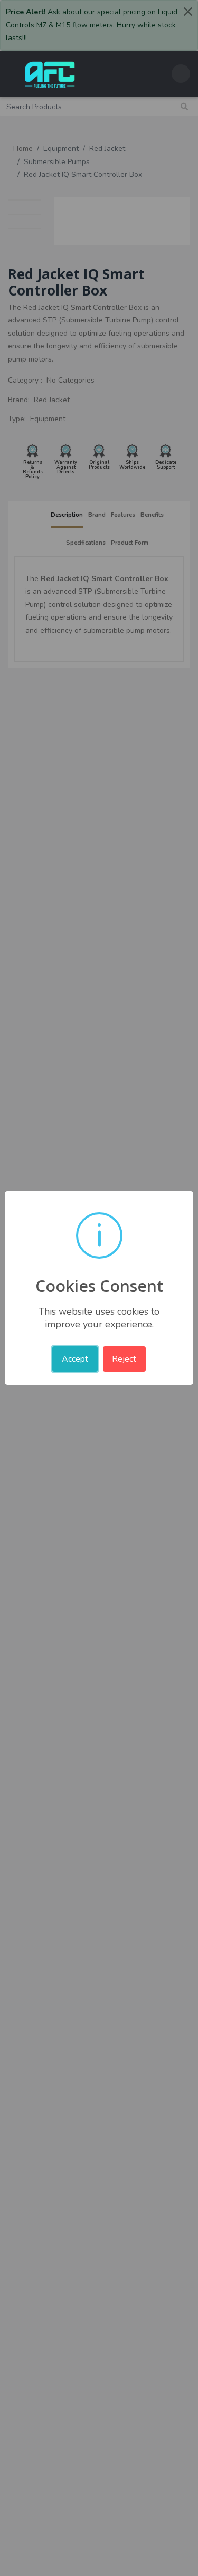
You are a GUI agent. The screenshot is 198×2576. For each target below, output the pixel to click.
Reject (124, 1359)
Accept (75, 1359)
